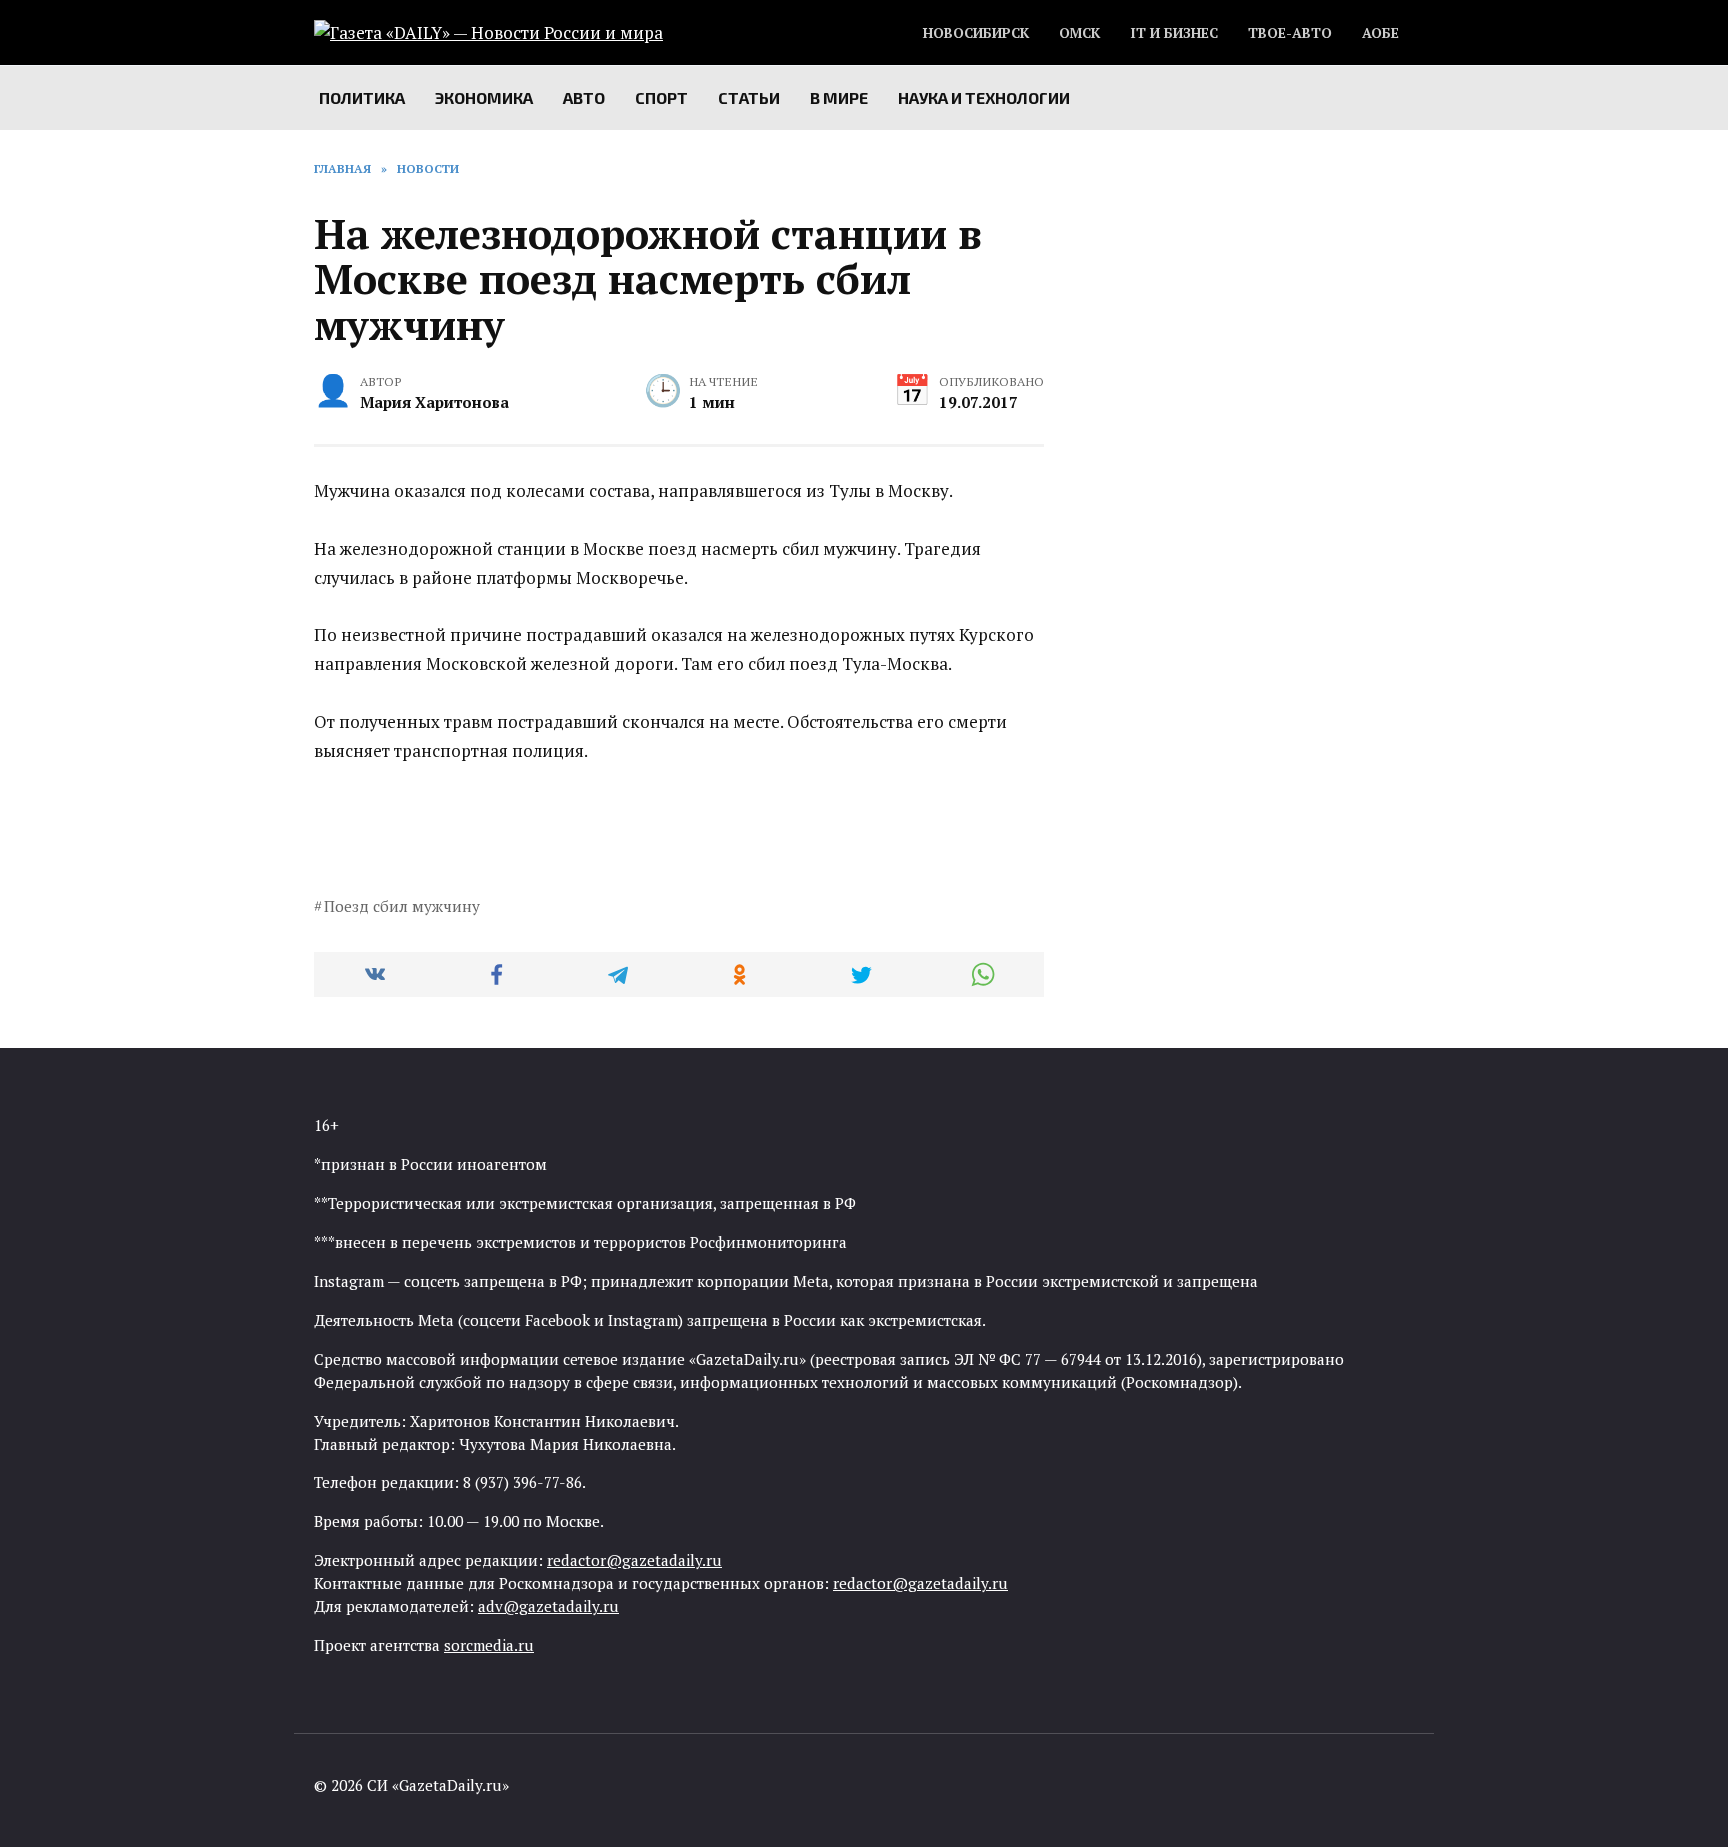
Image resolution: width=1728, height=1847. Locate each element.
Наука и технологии (984, 97)
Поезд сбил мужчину (402, 906)
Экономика (484, 97)
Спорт (661, 97)
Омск (1079, 33)
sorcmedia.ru (489, 1645)
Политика (362, 97)
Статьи (749, 97)
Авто (584, 97)
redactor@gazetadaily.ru (634, 1560)
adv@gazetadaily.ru (548, 1606)
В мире (839, 97)
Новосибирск (976, 33)
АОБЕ (1380, 33)
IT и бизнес (1174, 33)
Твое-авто (1290, 33)
